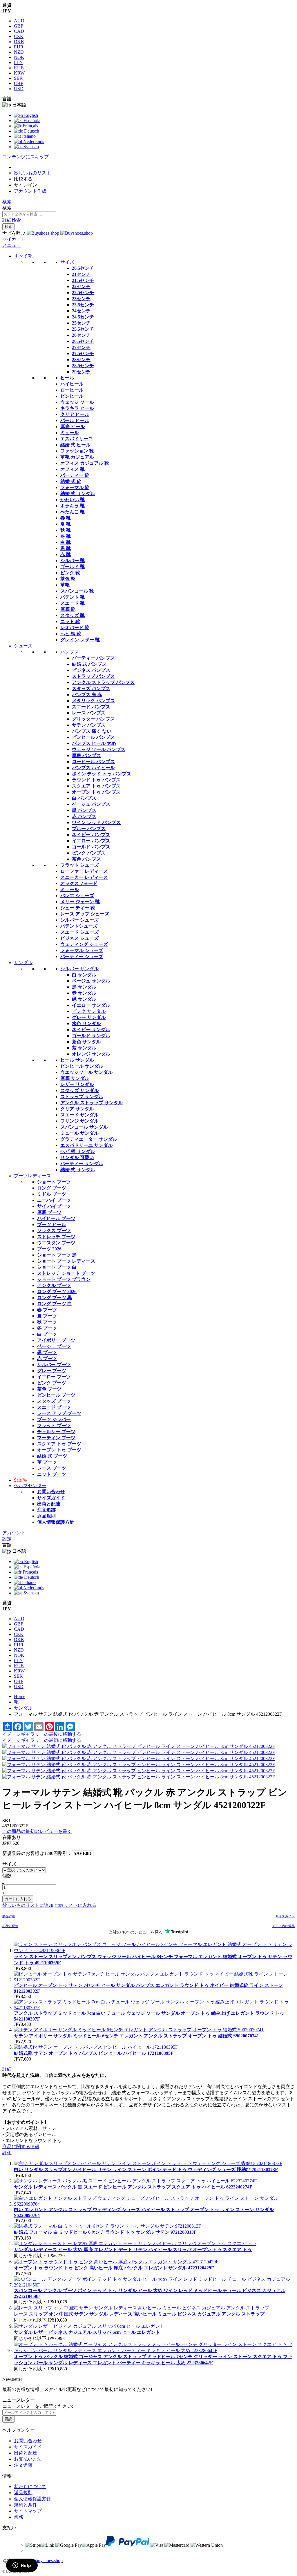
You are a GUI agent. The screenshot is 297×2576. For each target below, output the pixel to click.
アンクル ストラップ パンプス (103, 682)
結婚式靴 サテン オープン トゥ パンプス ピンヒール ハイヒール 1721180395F (94, 2053)
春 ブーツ (47, 1310)
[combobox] (29, 214)
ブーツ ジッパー (54, 1419)
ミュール (70, 433)
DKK (19, 42)
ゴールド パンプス (91, 847)
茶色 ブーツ (49, 1389)
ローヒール (72, 390)
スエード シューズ (79, 932)
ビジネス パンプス (91, 670)
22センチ (81, 286)
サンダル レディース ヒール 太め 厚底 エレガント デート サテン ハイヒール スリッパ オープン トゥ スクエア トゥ (133, 2250)
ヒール (67, 378)
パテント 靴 (73, 597)
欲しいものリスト (32, 173)
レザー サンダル (77, 1084)
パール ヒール (75, 420)
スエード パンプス (91, 707)
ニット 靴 (70, 621)
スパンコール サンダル (84, 1127)
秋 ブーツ (47, 1322)
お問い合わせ (51, 1492)
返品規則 (46, 1516)
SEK (18, 78)
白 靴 (66, 542)
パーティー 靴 (75, 475)
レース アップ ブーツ (59, 1413)
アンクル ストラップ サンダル (92, 1103)
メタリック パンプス (93, 701)
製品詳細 (9, 1916)
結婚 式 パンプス (89, 664)
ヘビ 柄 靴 (71, 634)
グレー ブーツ (52, 1371)
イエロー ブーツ (54, 1377)
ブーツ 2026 (49, 1249)
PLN (18, 63)
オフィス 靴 (73, 469)
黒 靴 (66, 548)
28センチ (81, 360)
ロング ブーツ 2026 (57, 1291)
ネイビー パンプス (91, 835)
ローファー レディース (84, 871)
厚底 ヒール (73, 427)
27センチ (81, 347)
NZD (19, 52)
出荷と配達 (49, 1504)
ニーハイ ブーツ (54, 1200)
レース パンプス (89, 713)
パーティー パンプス (93, 658)
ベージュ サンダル (91, 981)
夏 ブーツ (47, 1316)
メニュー (12, 245)
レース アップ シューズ (85, 914)
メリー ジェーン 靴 (80, 902)
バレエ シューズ (77, 896)
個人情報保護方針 (56, 1522)
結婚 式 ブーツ (52, 1456)
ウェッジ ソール (77, 402)
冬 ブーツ (47, 1328)
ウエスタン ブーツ (56, 1243)
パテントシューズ (79, 926)
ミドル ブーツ (52, 1194)
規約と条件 (26, 2505)
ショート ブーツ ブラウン (64, 1279)
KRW (19, 73)
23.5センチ (83, 305)
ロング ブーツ (52, 1188)
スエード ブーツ (54, 1407)
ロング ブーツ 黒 (55, 1298)
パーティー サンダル (82, 1164)
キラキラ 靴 (73, 506)
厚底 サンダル (75, 1078)
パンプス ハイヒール (93, 768)
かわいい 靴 (73, 500)
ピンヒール (72, 396)
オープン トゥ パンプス (96, 792)
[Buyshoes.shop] (60, 233)
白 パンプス (84, 798)
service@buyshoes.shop (41, 2560)
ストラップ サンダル (82, 1097)
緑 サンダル (84, 999)
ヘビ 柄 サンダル (78, 1151)
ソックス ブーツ (54, 1231)
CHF (19, 83)
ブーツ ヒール (52, 1224)
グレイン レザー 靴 (80, 640)
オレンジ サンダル (91, 1054)
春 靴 (66, 518)
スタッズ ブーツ (54, 1401)
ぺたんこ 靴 (73, 512)
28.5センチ (83, 366)
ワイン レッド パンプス (96, 822)
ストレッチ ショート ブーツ (66, 1273)
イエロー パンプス (91, 841)
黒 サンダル (84, 987)
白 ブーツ (47, 1334)
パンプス (70, 652)
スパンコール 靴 (77, 591)
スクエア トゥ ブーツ (59, 1444)
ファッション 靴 (77, 451)
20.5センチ (83, 268)
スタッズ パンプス (91, 688)
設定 (7, 1539)
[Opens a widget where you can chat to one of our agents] (22, 2566)
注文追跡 (46, 1510)
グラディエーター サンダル (89, 1139)
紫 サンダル (84, 1048)
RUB (19, 68)
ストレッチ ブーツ (56, 1237)
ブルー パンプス (89, 829)
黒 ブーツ (47, 1352)
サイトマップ (28, 2511)
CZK (19, 36)
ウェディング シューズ (84, 944)
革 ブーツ (47, 1462)
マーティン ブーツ (56, 1438)
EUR (19, 47)
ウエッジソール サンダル (86, 1072)
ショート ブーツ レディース (66, 1261)
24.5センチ (83, 317)
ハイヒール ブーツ (56, 1218)
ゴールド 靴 (73, 567)
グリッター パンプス (93, 719)
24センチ (81, 311)
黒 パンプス (84, 810)
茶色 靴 (68, 579)
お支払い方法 (28, 2459)
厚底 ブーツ (49, 1212)
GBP (19, 26)
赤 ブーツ (47, 1358)
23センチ (81, 299)
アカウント (14, 1533)
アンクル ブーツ (54, 1285)
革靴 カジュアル (77, 457)
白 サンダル (84, 975)
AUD (19, 21)
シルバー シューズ (79, 920)
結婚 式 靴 (71, 481)
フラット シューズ (79, 865)
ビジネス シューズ (79, 938)
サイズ (67, 262)
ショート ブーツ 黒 (57, 1255)
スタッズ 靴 (73, 615)
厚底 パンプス (86, 755)
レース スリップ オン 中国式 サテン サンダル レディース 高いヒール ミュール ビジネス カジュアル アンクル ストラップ (139, 2314)
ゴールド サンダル (91, 1036)
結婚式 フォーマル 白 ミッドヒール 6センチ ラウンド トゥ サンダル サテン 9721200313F (105, 2232)
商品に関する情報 (21, 2147)
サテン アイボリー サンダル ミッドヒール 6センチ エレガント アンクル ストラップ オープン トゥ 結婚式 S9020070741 (136, 2036)
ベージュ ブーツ (54, 1346)
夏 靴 (66, 524)
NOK (19, 57)
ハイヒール (72, 384)
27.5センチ (83, 353)
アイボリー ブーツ (56, 1340)
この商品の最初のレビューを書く (37, 1831)
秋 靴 (66, 530)
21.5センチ (83, 280)
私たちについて (30, 2487)
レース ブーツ (52, 1468)
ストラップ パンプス (93, 676)
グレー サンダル (89, 1017)
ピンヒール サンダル (82, 1066)
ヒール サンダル (77, 1060)
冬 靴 (66, 536)
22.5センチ (83, 293)
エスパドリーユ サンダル (86, 1145)
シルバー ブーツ (54, 1365)
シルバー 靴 (73, 561)
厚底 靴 (68, 609)
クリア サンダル (77, 1109)
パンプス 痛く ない (92, 731)
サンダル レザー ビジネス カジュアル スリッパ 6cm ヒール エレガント (87, 2332)
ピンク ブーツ (52, 1383)
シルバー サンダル (79, 969)
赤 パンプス (84, 816)
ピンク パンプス (89, 853)
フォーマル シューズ (82, 950)
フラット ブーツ (54, 1425)
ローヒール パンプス (93, 762)
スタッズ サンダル (79, 1090)
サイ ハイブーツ (54, 1206)
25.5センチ (83, 329)
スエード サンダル (79, 1115)
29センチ (81, 372)
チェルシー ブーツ (56, 1432)
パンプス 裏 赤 (87, 695)
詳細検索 (12, 220)
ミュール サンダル (79, 1133)
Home (20, 1696)
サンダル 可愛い (77, 1157)
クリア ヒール (75, 414)
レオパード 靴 (75, 628)
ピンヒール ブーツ (56, 1395)
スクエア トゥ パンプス (96, 786)
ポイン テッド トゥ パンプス (102, 774)
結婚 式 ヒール (75, 445)
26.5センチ (83, 341)
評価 (7, 2153)
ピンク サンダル (89, 1011)
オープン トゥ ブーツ (59, 1450)
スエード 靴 (73, 603)
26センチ (81, 335)
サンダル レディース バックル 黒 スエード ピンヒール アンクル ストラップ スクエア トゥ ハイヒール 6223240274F (133, 2187)
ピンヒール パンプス (93, 737)
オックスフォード (79, 883)
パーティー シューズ (82, 956)
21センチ (81, 274)
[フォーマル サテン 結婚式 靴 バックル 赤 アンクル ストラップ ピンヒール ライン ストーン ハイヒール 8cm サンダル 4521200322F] (139, 1746)
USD (19, 89)
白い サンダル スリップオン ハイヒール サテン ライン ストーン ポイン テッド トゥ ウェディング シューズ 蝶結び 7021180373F (146, 2169)
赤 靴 (66, 554)
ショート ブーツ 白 (57, 1267)
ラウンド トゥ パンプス (96, 780)
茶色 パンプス (86, 859)
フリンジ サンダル (79, 1121)
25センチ (81, 323)
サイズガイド (51, 1498)
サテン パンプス (89, 725)
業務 (19, 2517)
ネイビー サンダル (91, 1030)
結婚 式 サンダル (78, 494)
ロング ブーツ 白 (55, 1304)
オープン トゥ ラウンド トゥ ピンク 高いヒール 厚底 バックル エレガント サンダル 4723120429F (114, 2268)
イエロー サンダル (91, 1005)
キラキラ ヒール (77, 408)
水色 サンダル (86, 1023)
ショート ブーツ (54, 1182)
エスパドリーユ (77, 439)
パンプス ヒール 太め (94, 743)
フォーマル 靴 (75, 487)
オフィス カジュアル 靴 (85, 463)
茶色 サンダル (86, 1042)
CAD (19, 31)
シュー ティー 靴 (78, 908)
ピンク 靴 (70, 573)
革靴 (65, 585)
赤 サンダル (84, 993)
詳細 (7, 2069)
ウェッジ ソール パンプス (99, 749)
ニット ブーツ (52, 1474)
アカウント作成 (30, 191)
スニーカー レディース (84, 877)
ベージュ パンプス (91, 804)
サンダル (23, 1708)
